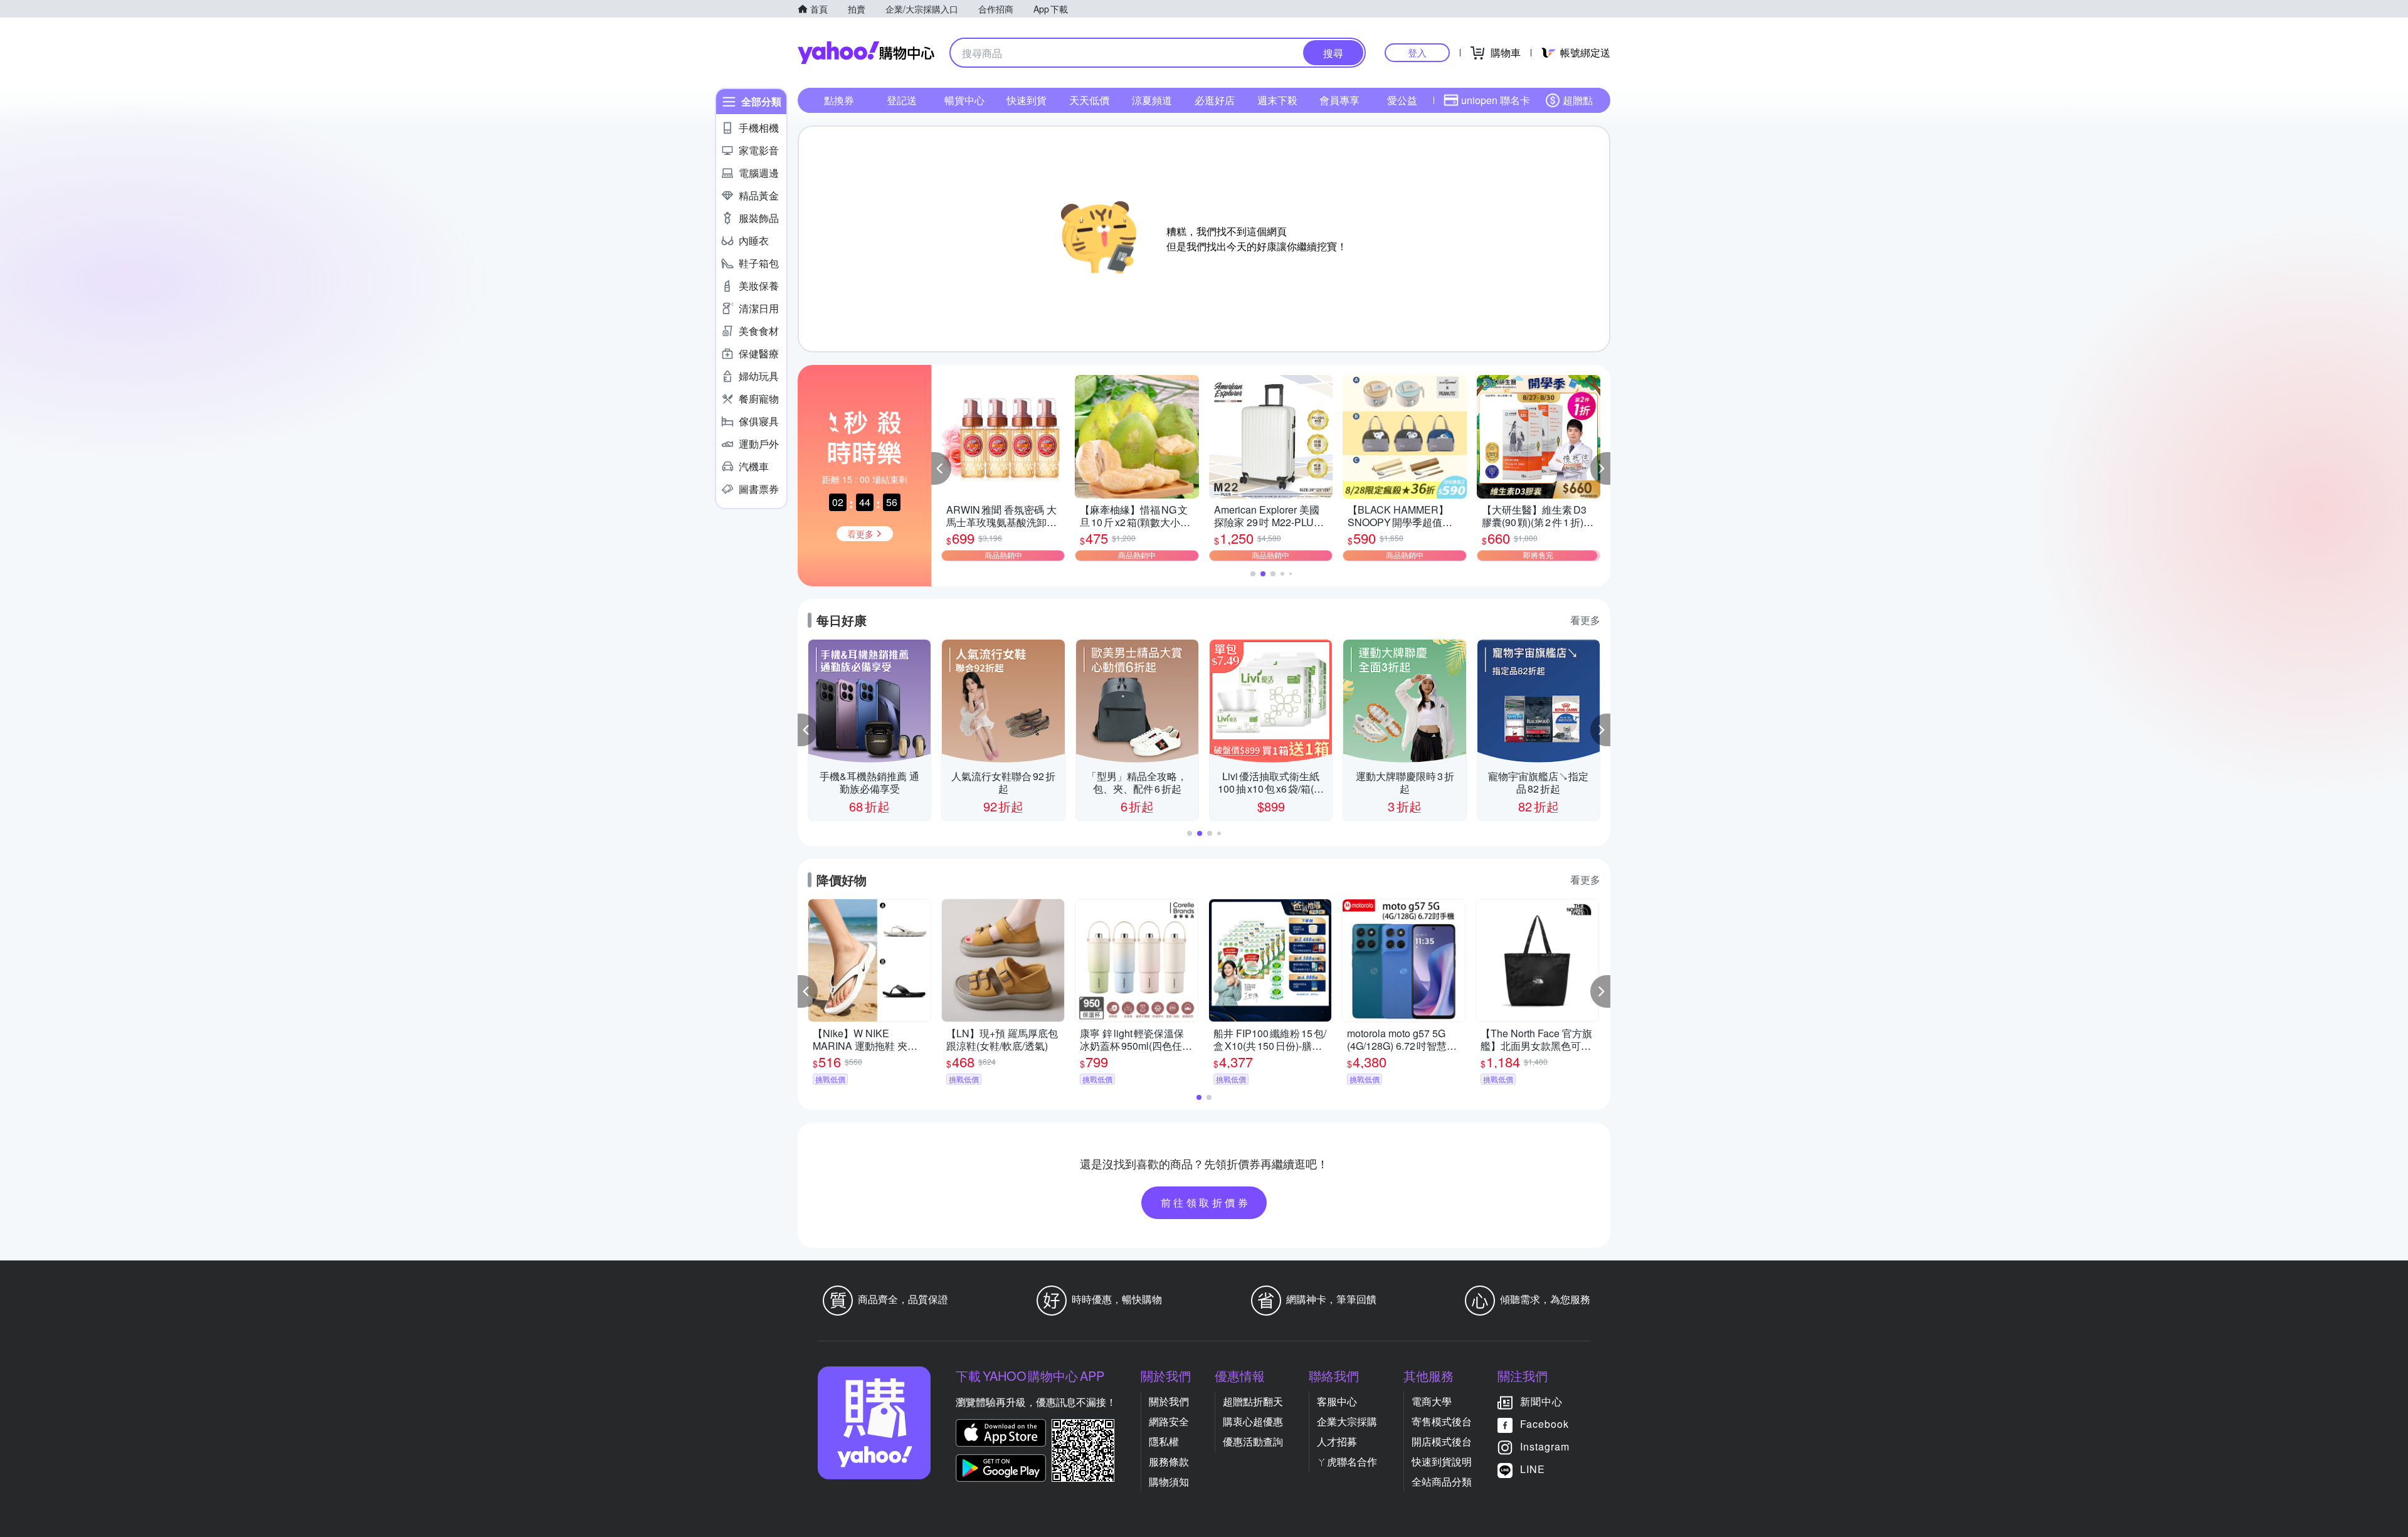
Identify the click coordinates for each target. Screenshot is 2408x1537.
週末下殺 (1277, 100)
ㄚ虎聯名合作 (1347, 1461)
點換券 (839, 100)
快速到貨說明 (1442, 1461)
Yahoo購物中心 (866, 53)
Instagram (1545, 1446)
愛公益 (1402, 100)
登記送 (902, 100)
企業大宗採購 (1347, 1421)
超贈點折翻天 (1253, 1401)
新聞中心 (1541, 1401)
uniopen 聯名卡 (1496, 100)
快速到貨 (1027, 100)
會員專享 (1339, 100)
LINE (1533, 1469)
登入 (1417, 52)
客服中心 (1337, 1401)
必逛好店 (1215, 100)
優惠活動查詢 (1253, 1441)
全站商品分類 (1442, 1482)
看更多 (1585, 620)
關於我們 (1169, 1401)
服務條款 (1169, 1461)
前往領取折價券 (1206, 1202)
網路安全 (1169, 1421)
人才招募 (1337, 1441)
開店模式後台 (1442, 1441)
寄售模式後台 (1442, 1421)
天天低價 (1089, 100)
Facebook (1545, 1424)
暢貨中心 (964, 100)
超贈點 (1578, 100)
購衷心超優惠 (1253, 1421)
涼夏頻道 (1152, 100)
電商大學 (1432, 1401)
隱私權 (1164, 1441)
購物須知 (1169, 1482)
